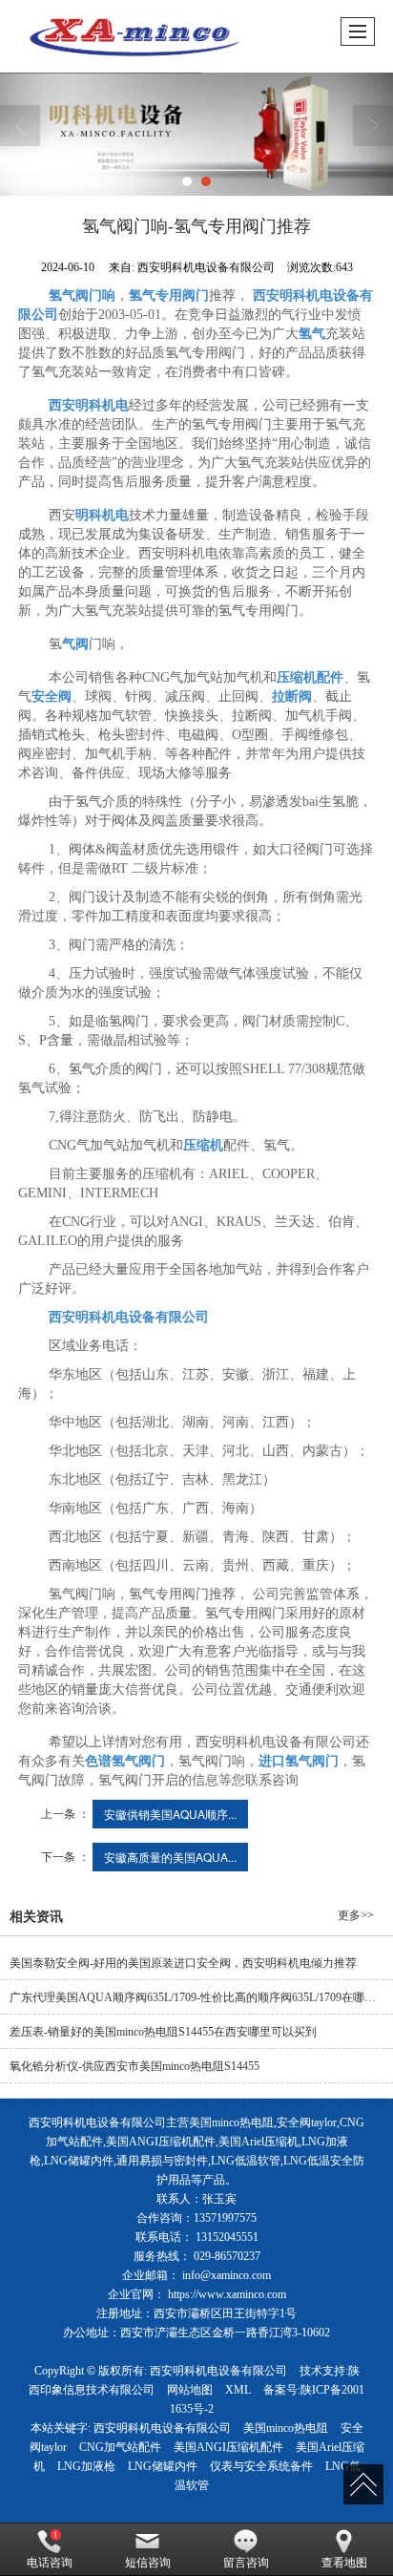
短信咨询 (148, 2563)
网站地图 (190, 2390)
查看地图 (344, 2563)
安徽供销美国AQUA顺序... (170, 1814)
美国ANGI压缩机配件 (228, 2447)
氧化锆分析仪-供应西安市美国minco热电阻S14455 (134, 2066)
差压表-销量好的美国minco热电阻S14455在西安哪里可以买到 (163, 2032)
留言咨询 (246, 2563)
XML (238, 2390)
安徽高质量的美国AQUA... (170, 1857)
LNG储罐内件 (163, 2466)
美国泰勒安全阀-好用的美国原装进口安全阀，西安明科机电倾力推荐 (183, 1963)
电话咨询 (50, 2563)
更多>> (356, 1915)
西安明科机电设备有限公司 (218, 2371)
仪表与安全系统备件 (261, 2466)
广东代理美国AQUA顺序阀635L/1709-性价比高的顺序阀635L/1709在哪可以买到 (201, 1997)
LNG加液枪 (86, 2466)
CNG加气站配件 (120, 2447)
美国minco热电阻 (286, 2428)
